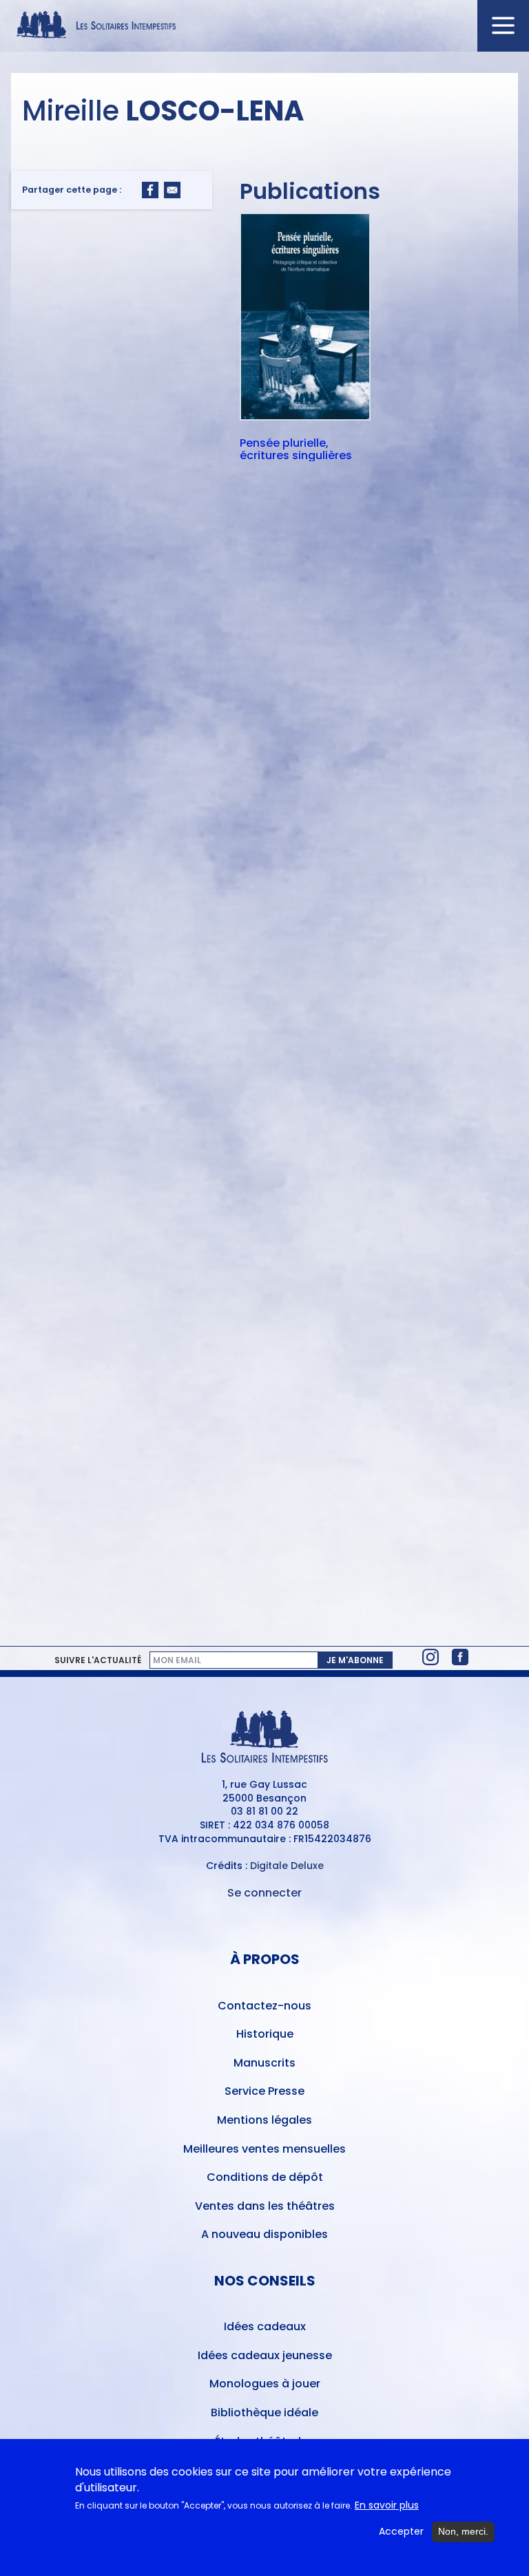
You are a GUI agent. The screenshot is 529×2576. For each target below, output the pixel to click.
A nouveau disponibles (264, 2234)
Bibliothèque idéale (264, 2413)
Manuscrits (264, 2063)
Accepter (401, 2532)
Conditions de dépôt (265, 2177)
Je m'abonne (355, 1660)
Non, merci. (463, 2531)
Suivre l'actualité (98, 1660)
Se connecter (264, 1893)
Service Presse (264, 2091)
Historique (265, 2034)
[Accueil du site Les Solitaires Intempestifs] (264, 26)
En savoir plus (387, 2505)
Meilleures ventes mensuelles (264, 2149)
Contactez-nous (264, 2006)
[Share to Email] (172, 190)
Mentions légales (264, 2120)
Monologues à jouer (265, 2384)
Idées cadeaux (265, 2326)
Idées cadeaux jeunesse (265, 2355)
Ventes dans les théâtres (265, 2206)
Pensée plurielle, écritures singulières (296, 449)
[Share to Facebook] (150, 190)
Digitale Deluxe (287, 1866)
